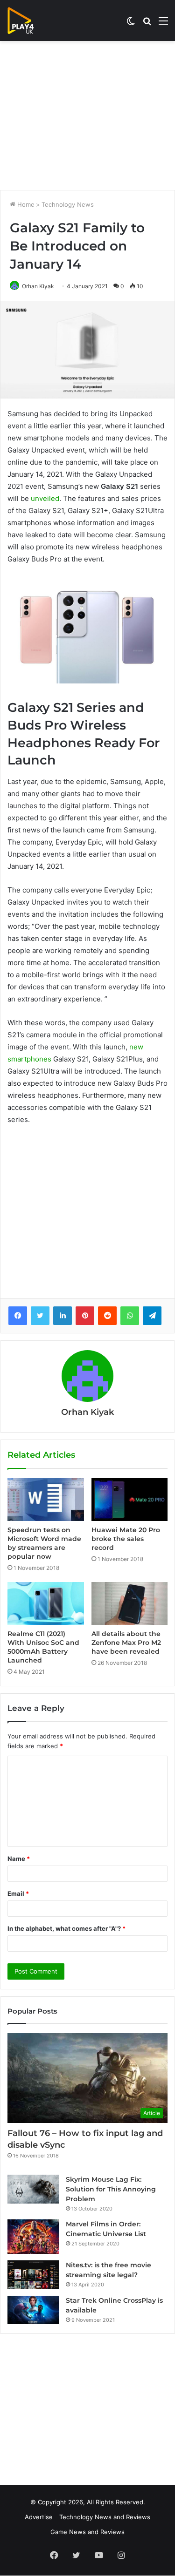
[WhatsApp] (130, 1316)
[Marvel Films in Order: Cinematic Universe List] (33, 2236)
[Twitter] (40, 1316)
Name (19, 1859)
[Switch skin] (131, 24)
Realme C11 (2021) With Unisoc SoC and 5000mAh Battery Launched (43, 1647)
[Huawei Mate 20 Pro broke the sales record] (130, 1500)
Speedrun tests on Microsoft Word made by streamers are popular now (44, 1543)
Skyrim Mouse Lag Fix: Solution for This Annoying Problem (111, 2189)
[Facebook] (18, 1316)
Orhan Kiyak (38, 286)
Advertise (39, 2517)
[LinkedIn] (63, 1316)
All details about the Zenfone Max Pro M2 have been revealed (126, 1643)
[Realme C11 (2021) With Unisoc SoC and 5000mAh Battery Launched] (46, 1603)
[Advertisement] (88, 115)
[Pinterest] (85, 1316)
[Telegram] (152, 1316)
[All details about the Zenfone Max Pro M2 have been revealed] (130, 1603)
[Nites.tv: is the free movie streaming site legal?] (33, 2275)
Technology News (68, 204)
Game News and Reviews (87, 2532)
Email (18, 1893)
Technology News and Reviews (105, 2517)
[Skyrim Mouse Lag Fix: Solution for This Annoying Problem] (33, 2189)
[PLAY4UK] (29, 20)
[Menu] (163, 24)
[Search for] (147, 24)
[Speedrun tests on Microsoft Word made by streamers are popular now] (46, 1500)
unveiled (45, 498)
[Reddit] (107, 1316)
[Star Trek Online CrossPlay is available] (33, 2310)
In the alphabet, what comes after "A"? (66, 1928)
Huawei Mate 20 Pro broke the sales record (126, 1539)
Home (25, 204)
